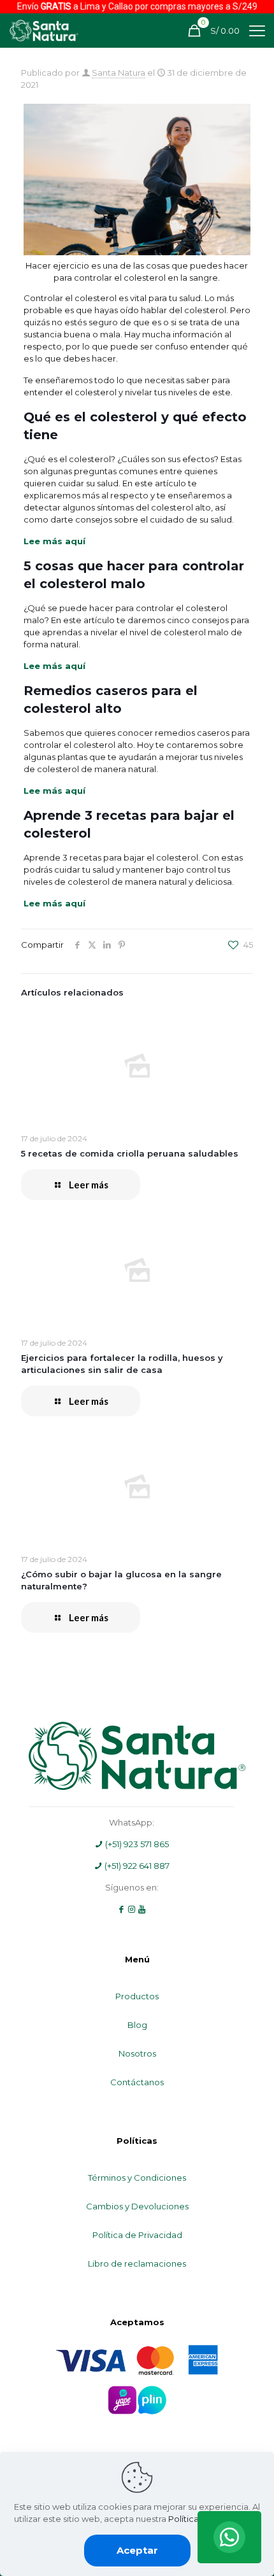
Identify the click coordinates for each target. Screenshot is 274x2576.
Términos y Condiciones (137, 2178)
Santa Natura (119, 73)
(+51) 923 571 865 (136, 1844)
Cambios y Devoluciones (137, 2206)
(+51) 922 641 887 (136, 1866)
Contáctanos (137, 2082)
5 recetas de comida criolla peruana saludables (130, 1153)
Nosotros (137, 2053)
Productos (137, 1996)
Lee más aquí (54, 541)
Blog (137, 2025)
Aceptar (137, 2550)
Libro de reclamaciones (137, 2263)
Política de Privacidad (137, 2235)
